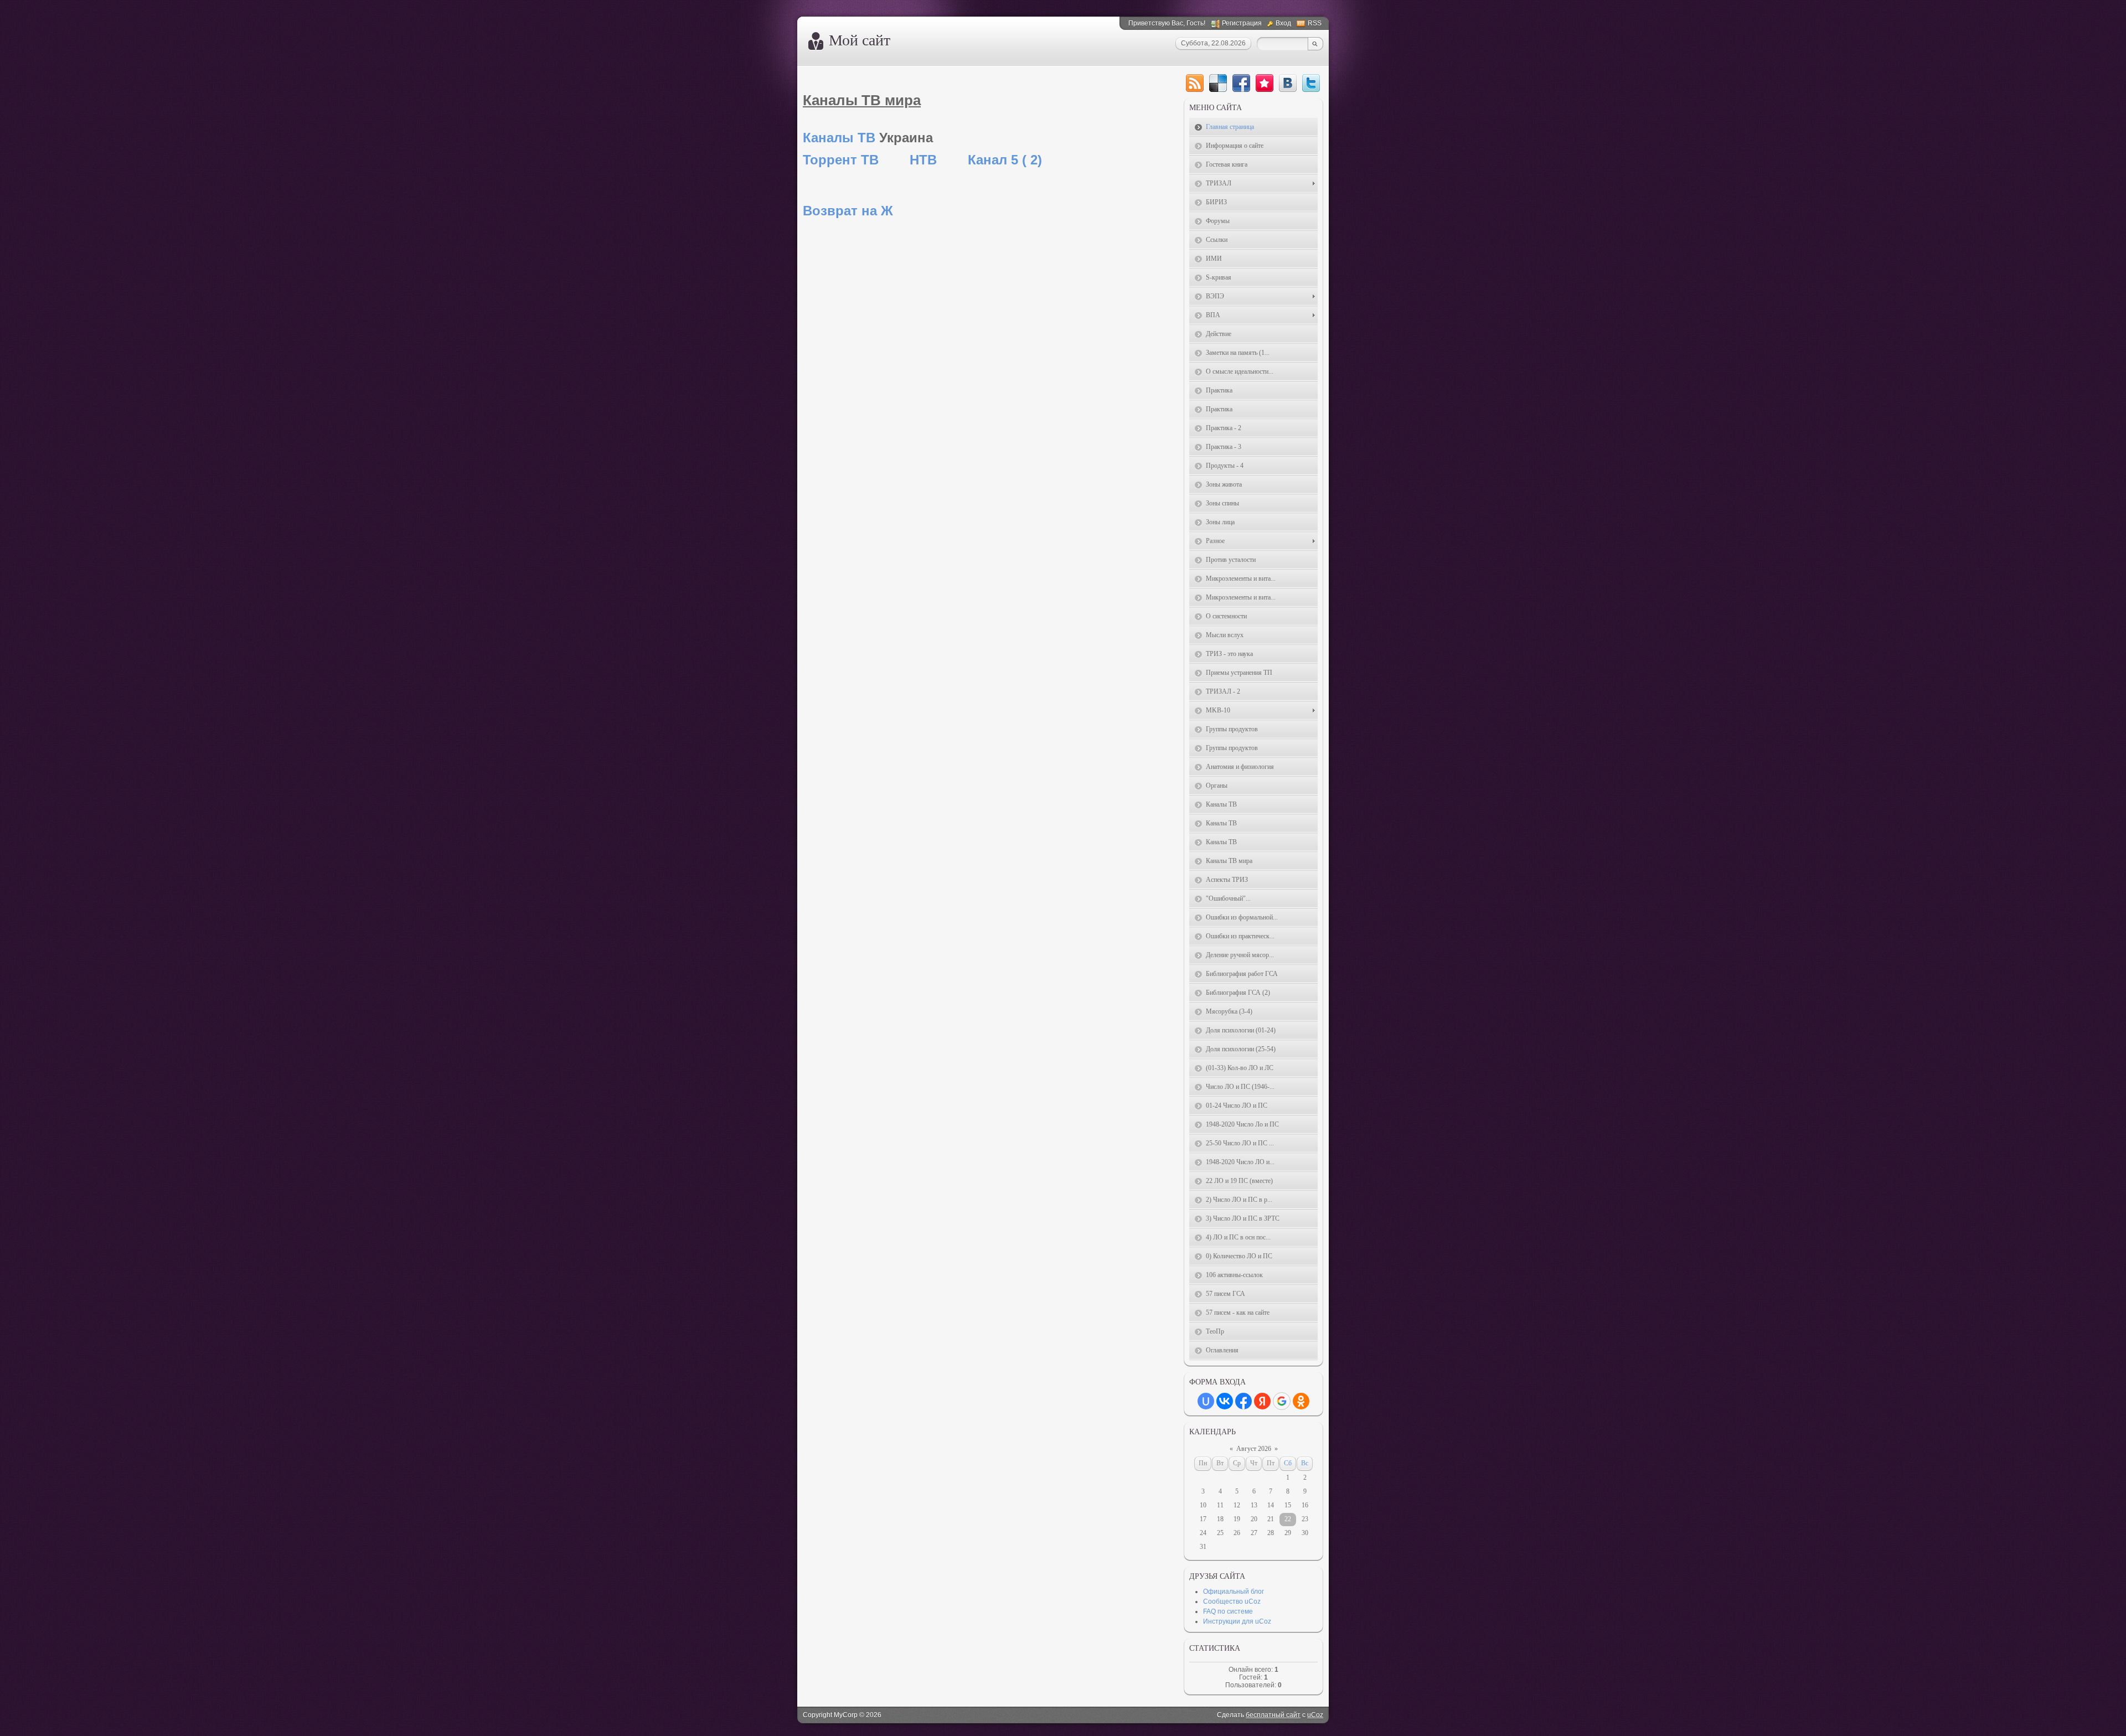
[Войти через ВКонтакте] (1225, 1401)
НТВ (923, 160)
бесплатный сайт (1273, 1715)
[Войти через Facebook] (1243, 1401)
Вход (1283, 23)
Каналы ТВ (839, 138)
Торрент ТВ (841, 160)
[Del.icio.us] (1218, 83)
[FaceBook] (1241, 83)
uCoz (1315, 1715)
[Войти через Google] (1282, 1401)
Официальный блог (1234, 1592)
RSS (1315, 23)
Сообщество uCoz (1232, 1601)
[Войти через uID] (1206, 1401)
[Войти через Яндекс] (1262, 1401)
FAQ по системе (1228, 1611)
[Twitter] (1311, 83)
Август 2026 (1254, 1449)
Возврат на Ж (848, 211)
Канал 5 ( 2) (1005, 160)
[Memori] (1265, 83)
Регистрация (1242, 23)
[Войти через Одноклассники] (1301, 1401)
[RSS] (1195, 83)
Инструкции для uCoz (1237, 1621)
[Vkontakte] (1288, 83)
